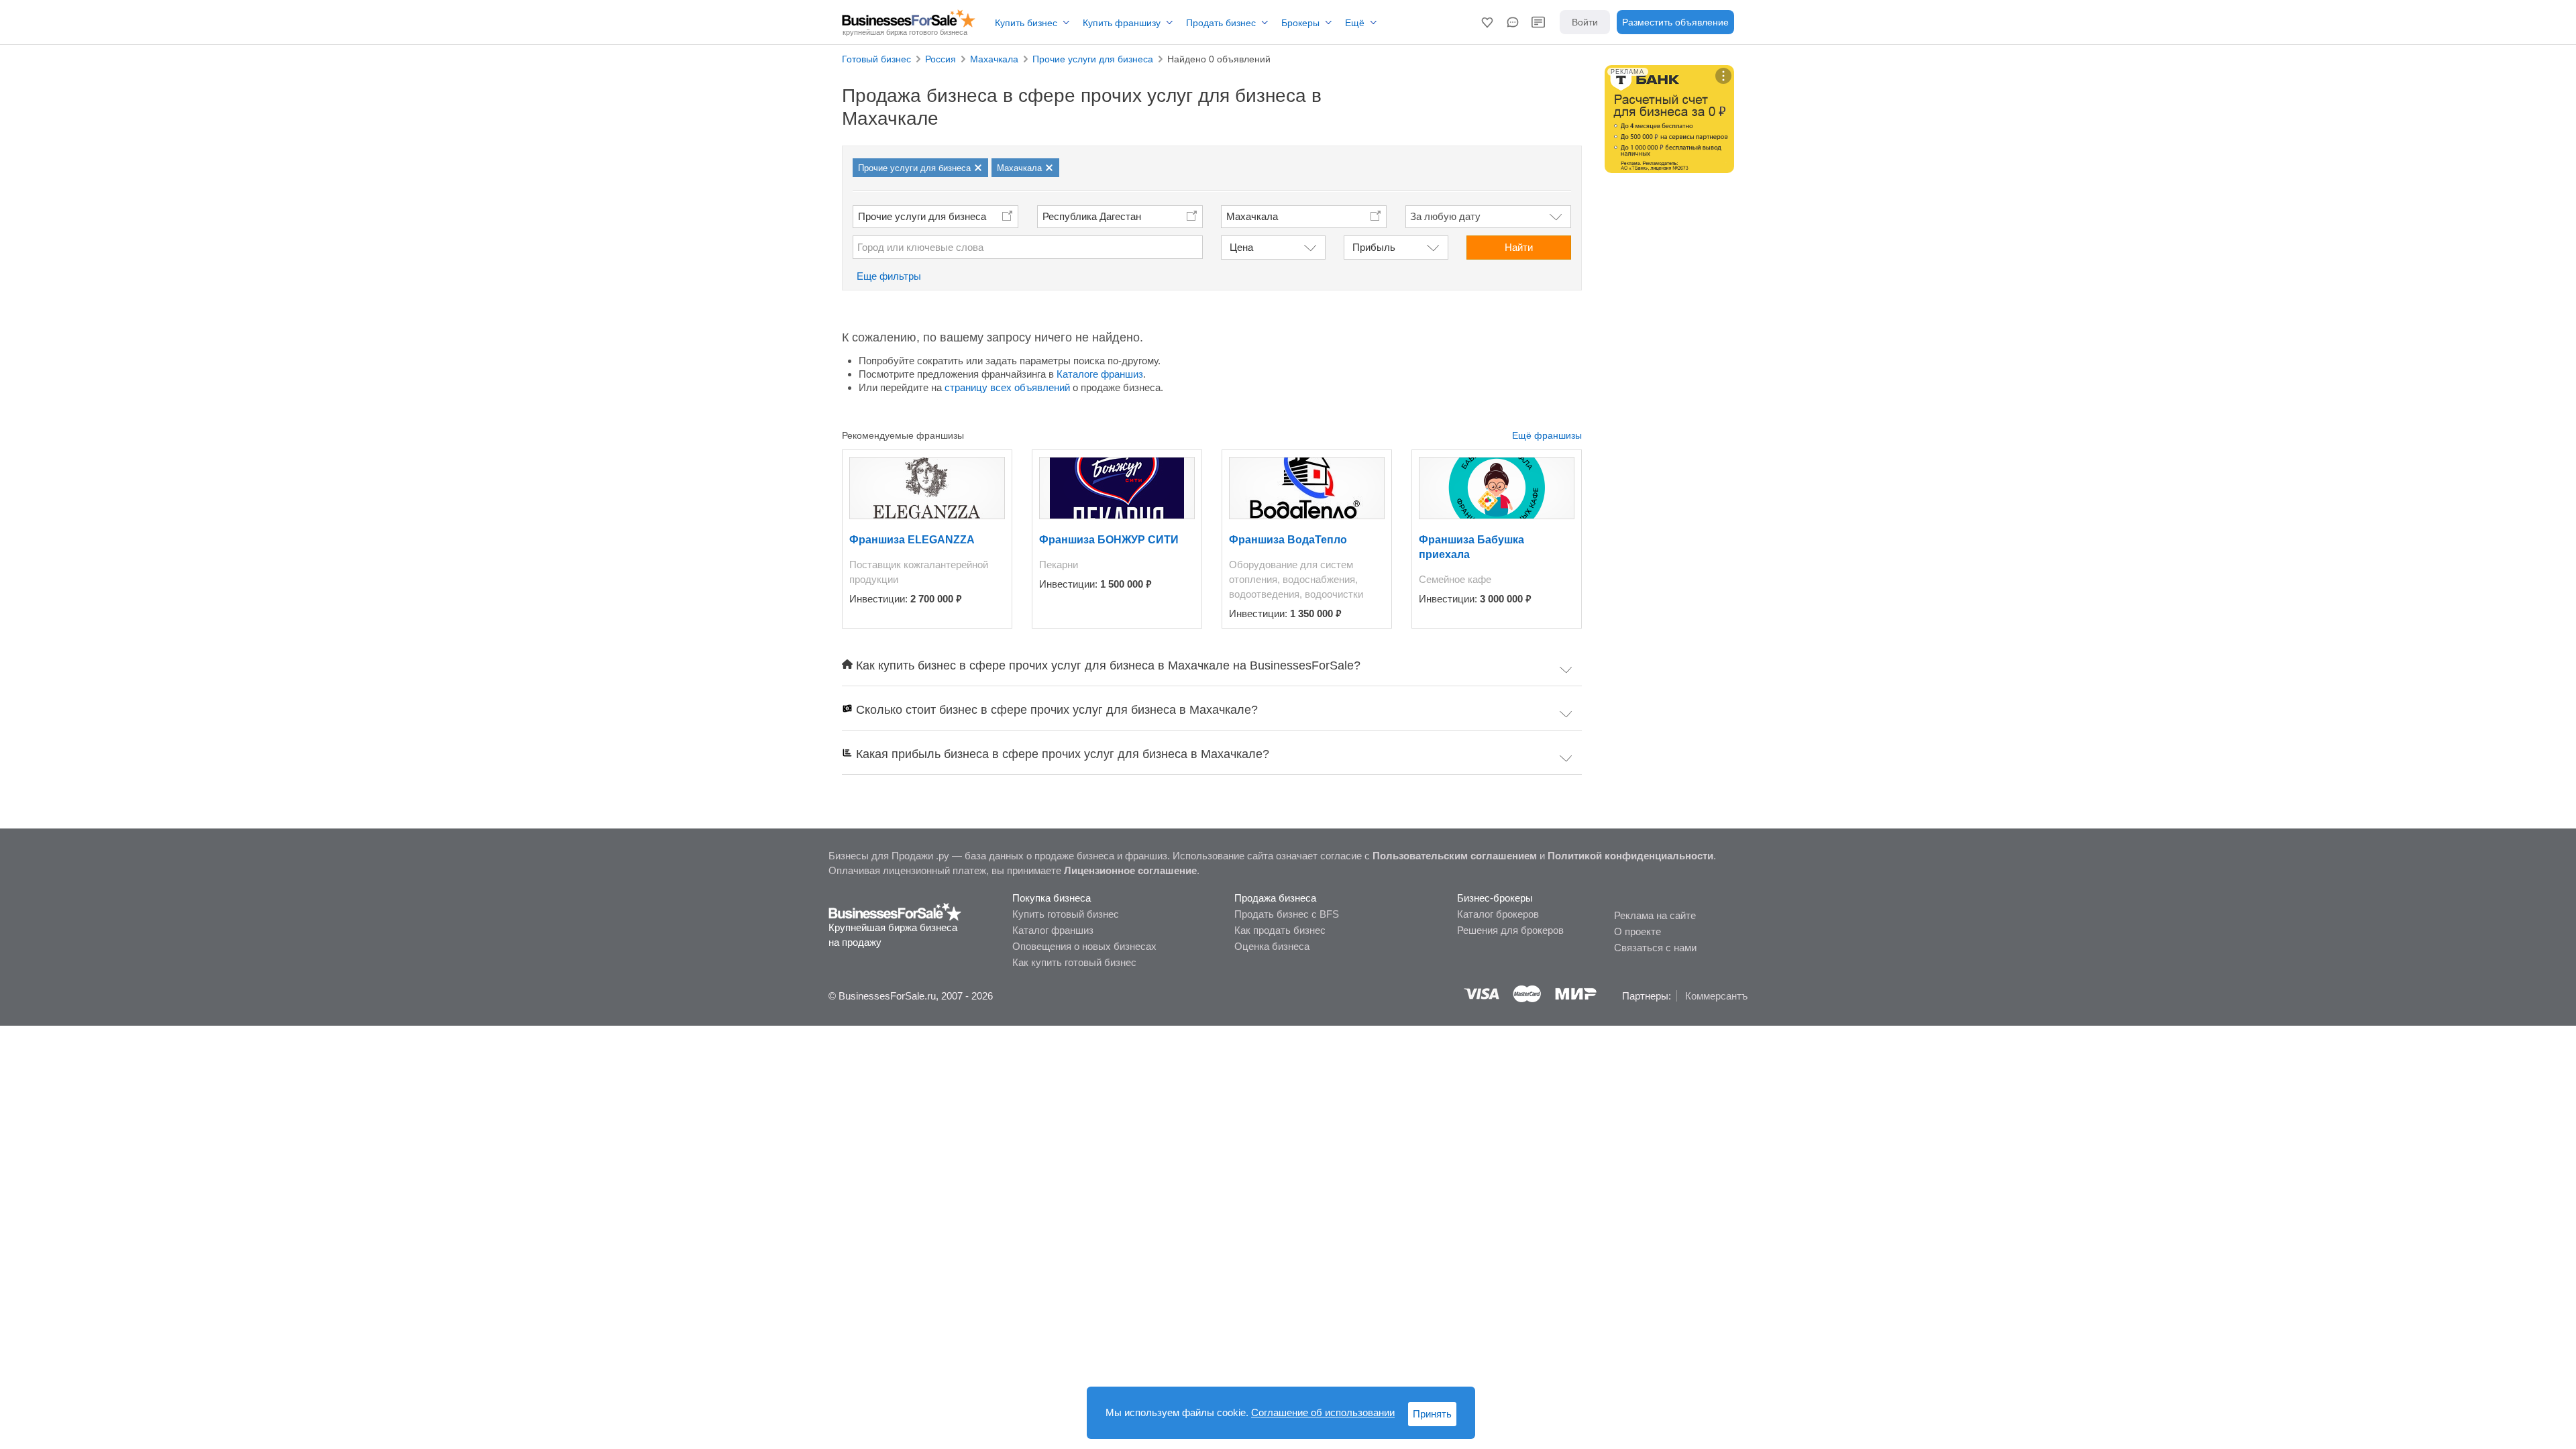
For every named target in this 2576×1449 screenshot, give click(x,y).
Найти (1519, 247)
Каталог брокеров (1498, 914)
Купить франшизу (1122, 23)
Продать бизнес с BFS (1287, 914)
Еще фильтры (889, 276)
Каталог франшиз (1053, 930)
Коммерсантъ (1716, 996)
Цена (1241, 247)
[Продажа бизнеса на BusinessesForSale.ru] (895, 911)
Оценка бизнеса (1272, 946)
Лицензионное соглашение (1130, 870)
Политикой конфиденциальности (1630, 856)
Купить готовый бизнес (1066, 914)
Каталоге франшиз (1100, 374)
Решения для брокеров (1510, 930)
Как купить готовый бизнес (1074, 962)
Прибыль (1374, 247)
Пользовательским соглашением (1455, 856)
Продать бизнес (1221, 23)
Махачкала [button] (1252, 216)
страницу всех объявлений (1007, 387)
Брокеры (1300, 23)
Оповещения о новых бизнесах (1084, 946)
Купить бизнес (1026, 23)
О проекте (1638, 931)
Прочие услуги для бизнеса (922, 216)
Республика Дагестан (1092, 216)
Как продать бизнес (1280, 930)
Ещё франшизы (1547, 435)
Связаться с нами (1655, 948)
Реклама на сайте (1655, 915)
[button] (1487, 22)
